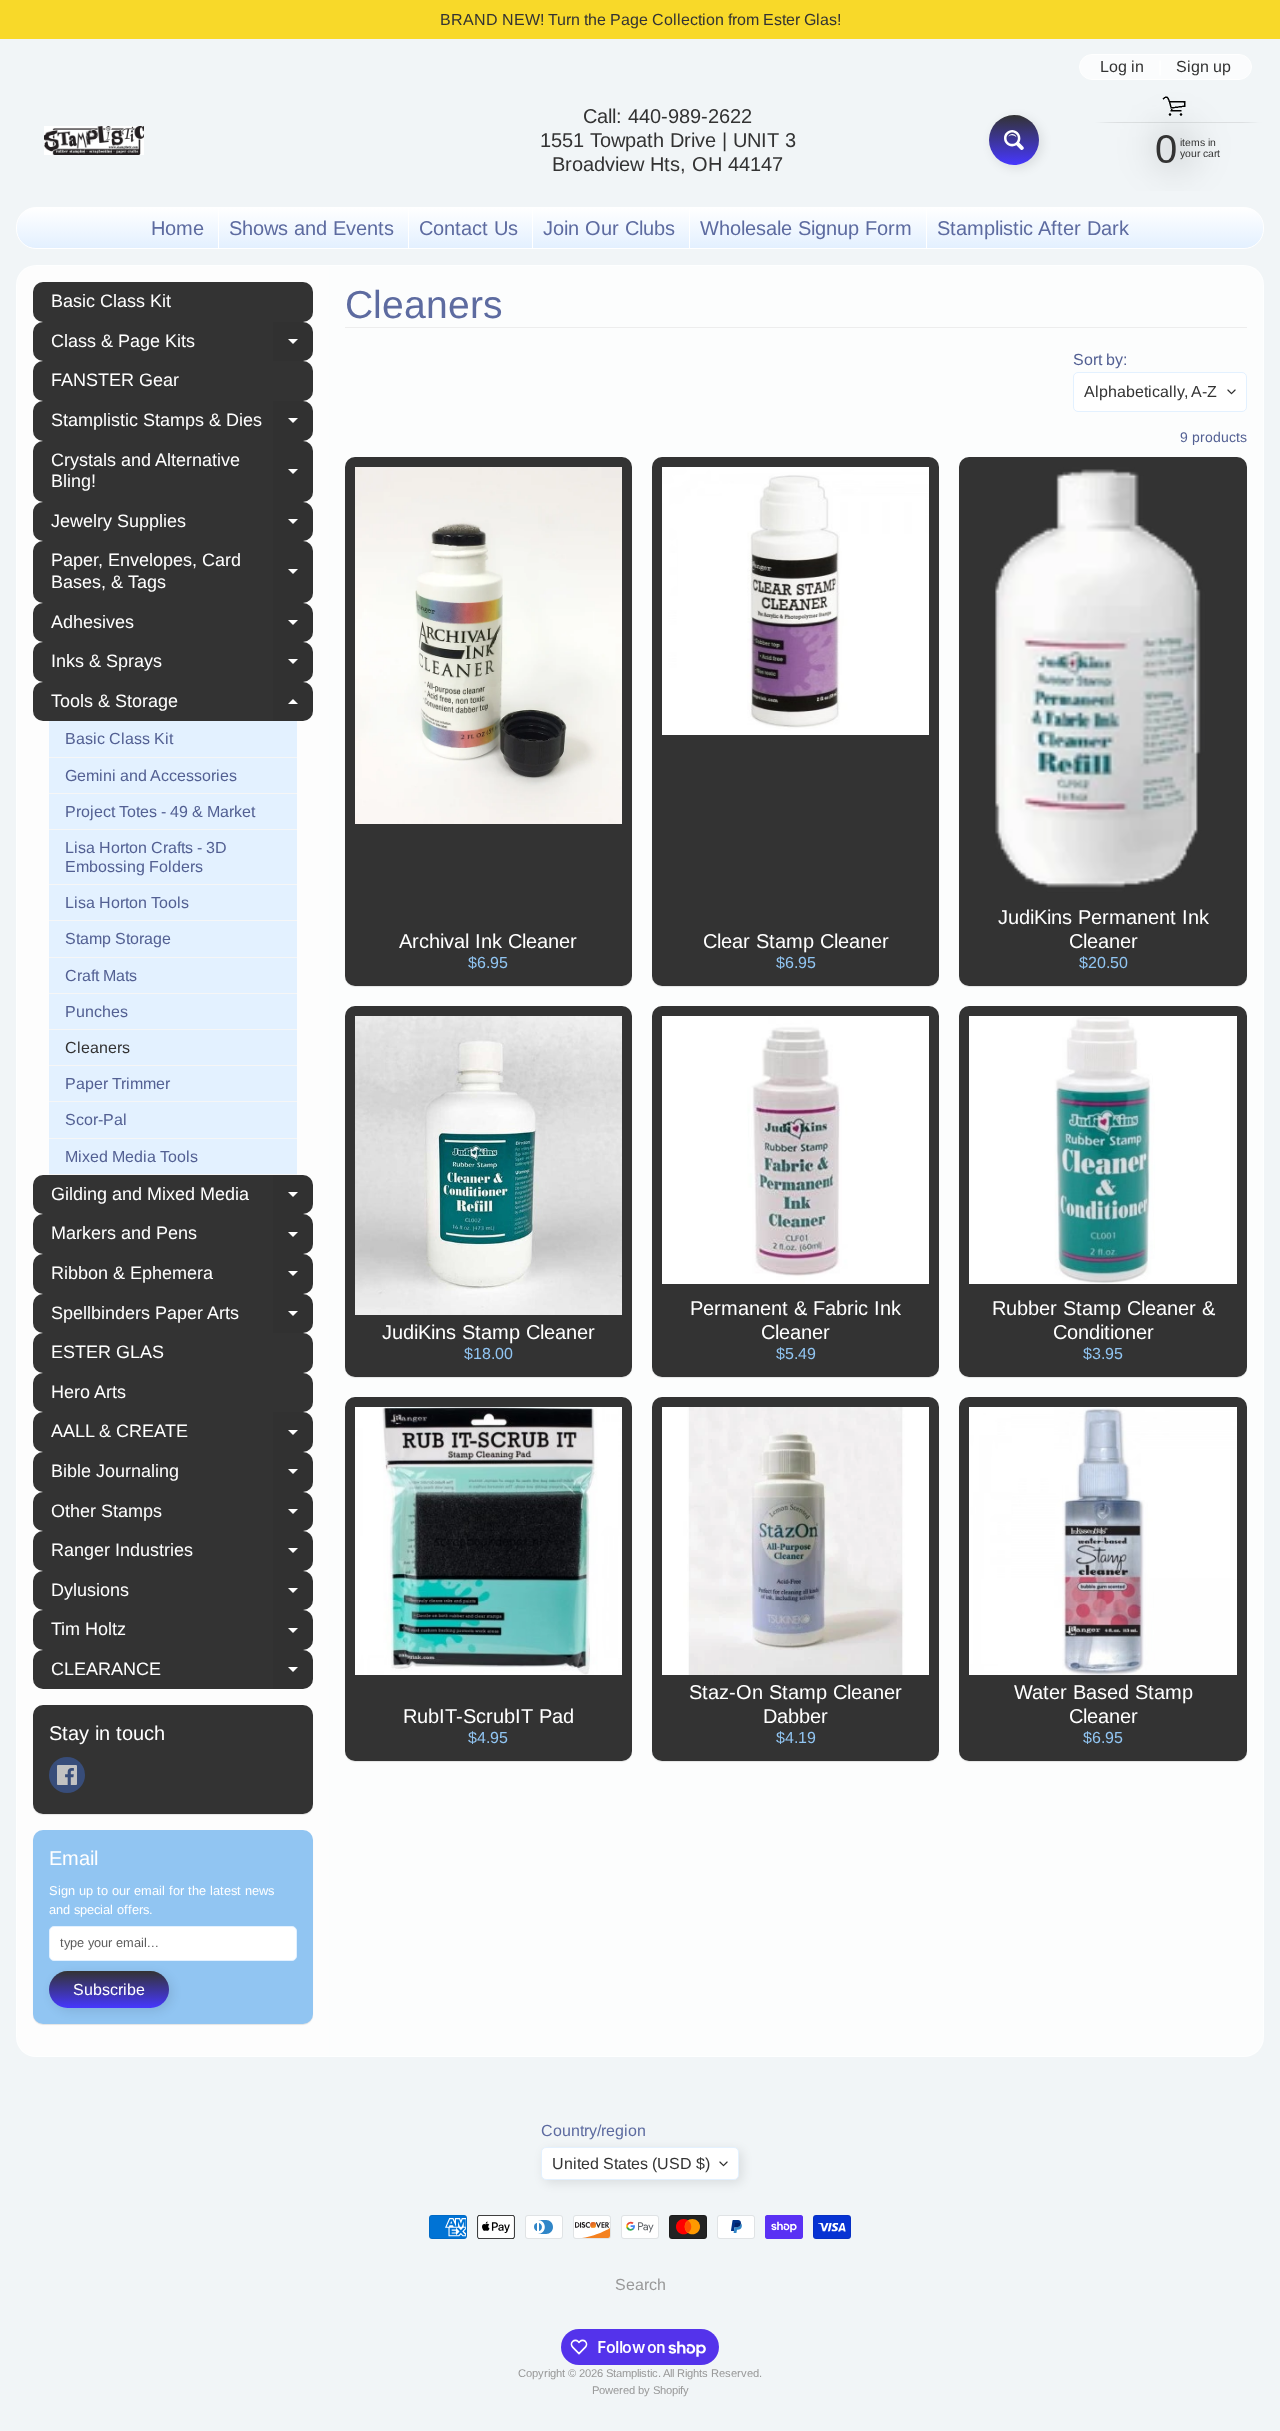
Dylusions (182, 1593)
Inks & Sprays (182, 664)
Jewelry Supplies (182, 524)
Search (640, 2284)
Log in (1122, 67)
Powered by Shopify (640, 2390)
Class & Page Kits (182, 344)
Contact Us (468, 228)
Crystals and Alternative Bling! (182, 471)
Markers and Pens (182, 1236)
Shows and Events (311, 228)
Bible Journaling (182, 1474)
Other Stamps (182, 1514)
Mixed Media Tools (131, 1156)
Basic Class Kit (111, 301)
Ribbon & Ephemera (182, 1276)
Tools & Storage (182, 704)
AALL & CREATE (182, 1434)
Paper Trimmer (117, 1083)
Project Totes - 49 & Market (160, 811)
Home (177, 228)
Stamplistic (632, 2373)
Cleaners (97, 1047)
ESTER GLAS (107, 1352)
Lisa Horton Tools (127, 902)
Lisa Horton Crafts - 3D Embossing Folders (146, 857)
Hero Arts (88, 1392)
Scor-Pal (96, 1119)
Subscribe (109, 1989)
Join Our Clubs (609, 228)
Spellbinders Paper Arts (182, 1316)
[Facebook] (67, 1775)
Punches (96, 1011)
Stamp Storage (118, 938)
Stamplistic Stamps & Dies (182, 423)
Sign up (1203, 67)
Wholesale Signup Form (806, 228)
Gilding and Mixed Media (182, 1197)
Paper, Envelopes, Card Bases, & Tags (182, 571)
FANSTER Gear (115, 380)
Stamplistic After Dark (1033, 228)
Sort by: (1100, 359)
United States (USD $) (631, 2163)
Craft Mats (101, 975)
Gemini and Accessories (151, 775)
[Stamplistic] (94, 140)
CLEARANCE (182, 1672)
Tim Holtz (182, 1632)
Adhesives (182, 625)
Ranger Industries (182, 1553)
